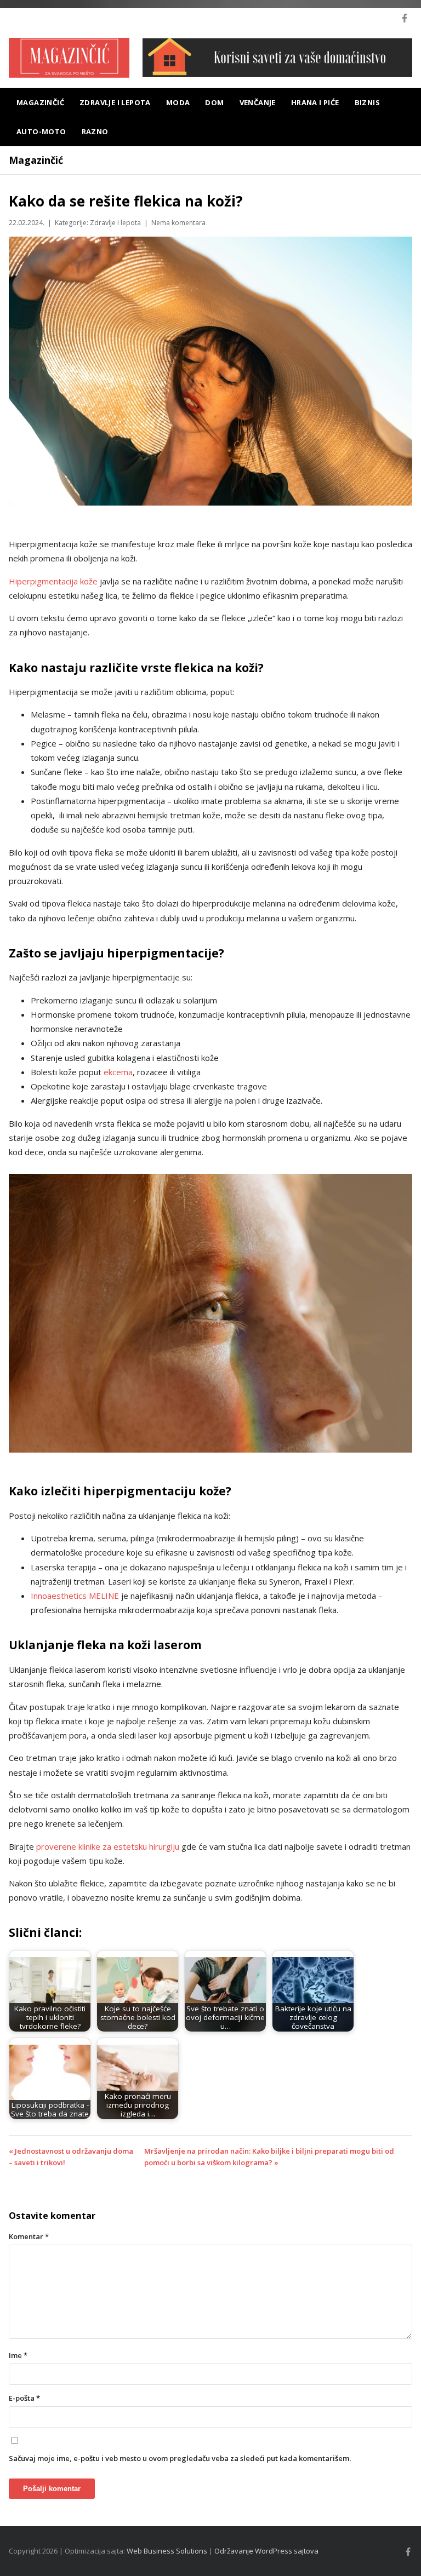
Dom (214, 102)
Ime (18, 2355)
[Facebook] (405, 18)
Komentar (29, 2236)
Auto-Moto (41, 131)
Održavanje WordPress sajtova (266, 2551)
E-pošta (24, 2398)
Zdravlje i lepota (115, 102)
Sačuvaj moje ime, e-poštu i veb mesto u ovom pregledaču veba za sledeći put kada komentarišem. (180, 2458)
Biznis (367, 102)
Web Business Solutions (167, 2551)
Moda (178, 102)
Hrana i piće (315, 102)
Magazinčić (40, 102)
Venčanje (258, 102)
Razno (95, 131)
